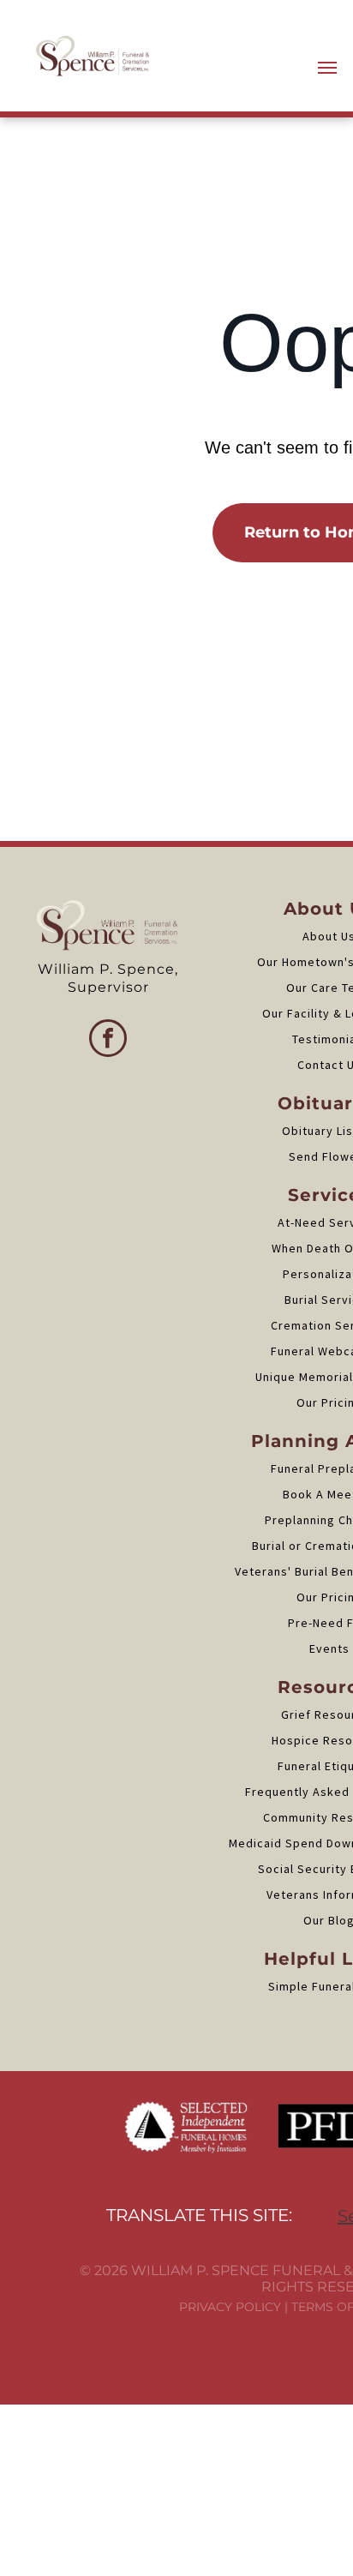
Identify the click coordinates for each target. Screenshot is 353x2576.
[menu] (327, 68)
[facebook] (108, 1040)
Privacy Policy (230, 2307)
